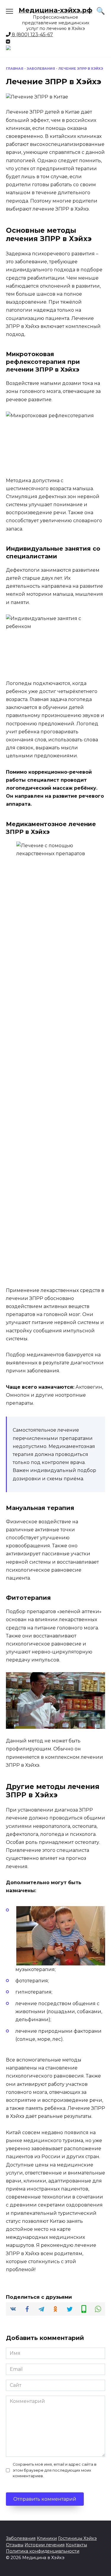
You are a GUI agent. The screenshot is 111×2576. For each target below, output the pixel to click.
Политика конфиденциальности (43, 2551)
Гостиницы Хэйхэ (77, 2538)
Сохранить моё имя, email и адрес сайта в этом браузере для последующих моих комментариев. (55, 2470)
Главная (15, 68)
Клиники (47, 2538)
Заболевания (41, 68)
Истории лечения (45, 2545)
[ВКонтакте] (8, 42)
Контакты (76, 2545)
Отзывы (15, 2545)
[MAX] (55, 48)
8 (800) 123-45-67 (32, 35)
